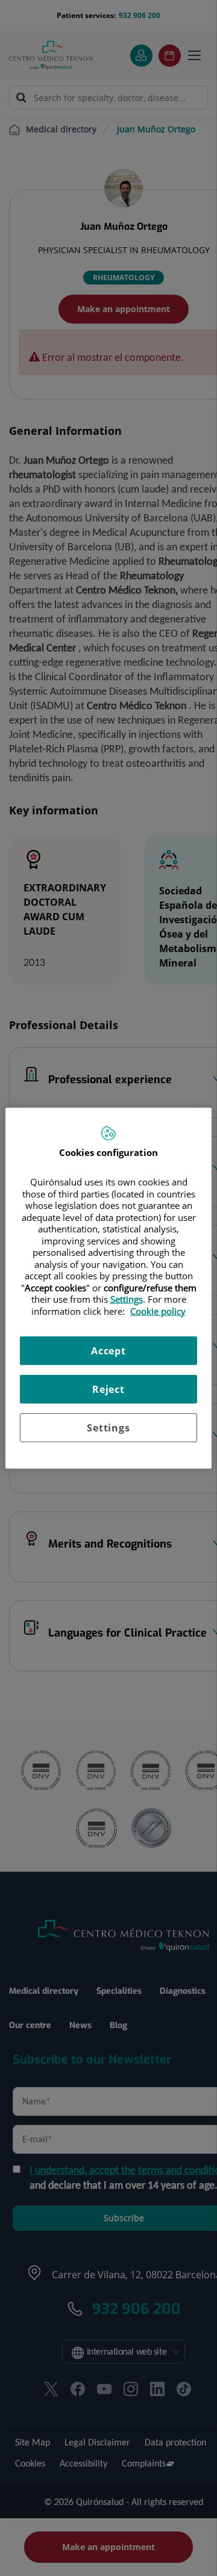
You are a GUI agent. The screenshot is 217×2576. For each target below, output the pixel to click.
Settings (108, 1428)
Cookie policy (158, 1311)
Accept (108, 1351)
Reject (108, 1389)
